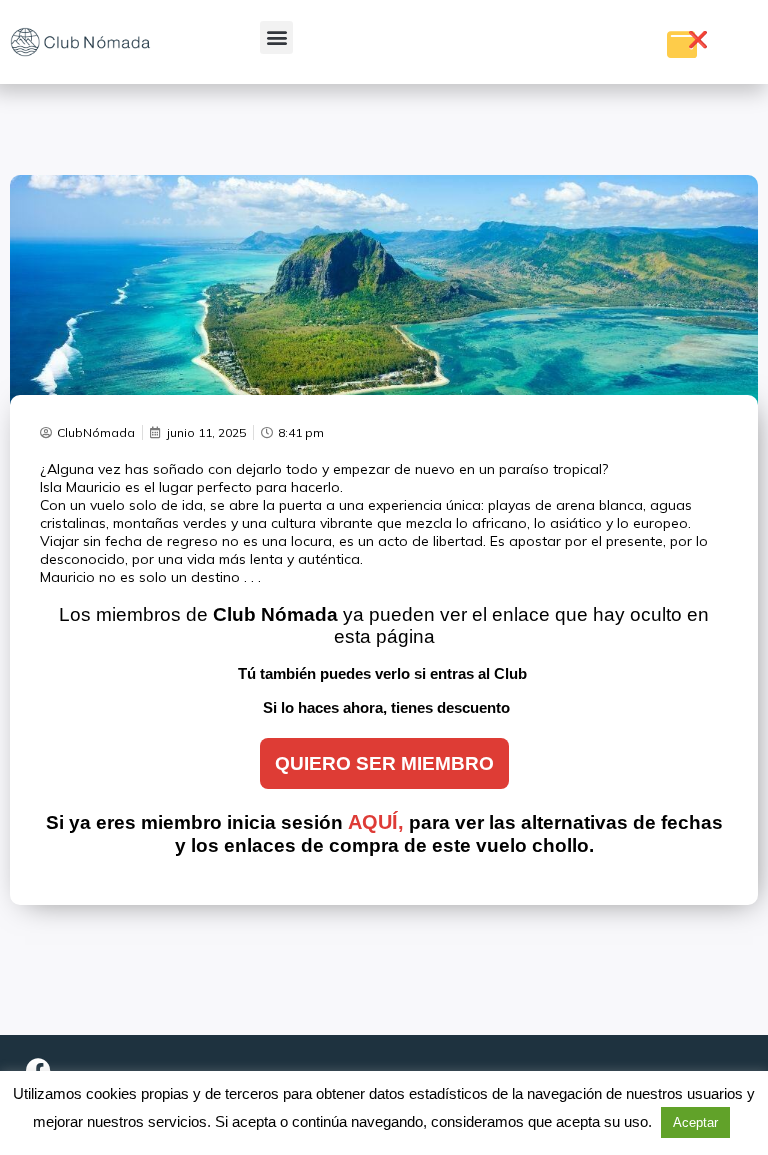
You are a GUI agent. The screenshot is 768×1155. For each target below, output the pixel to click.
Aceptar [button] (695, 1122)
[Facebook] (38, 1070)
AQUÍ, (376, 822)
